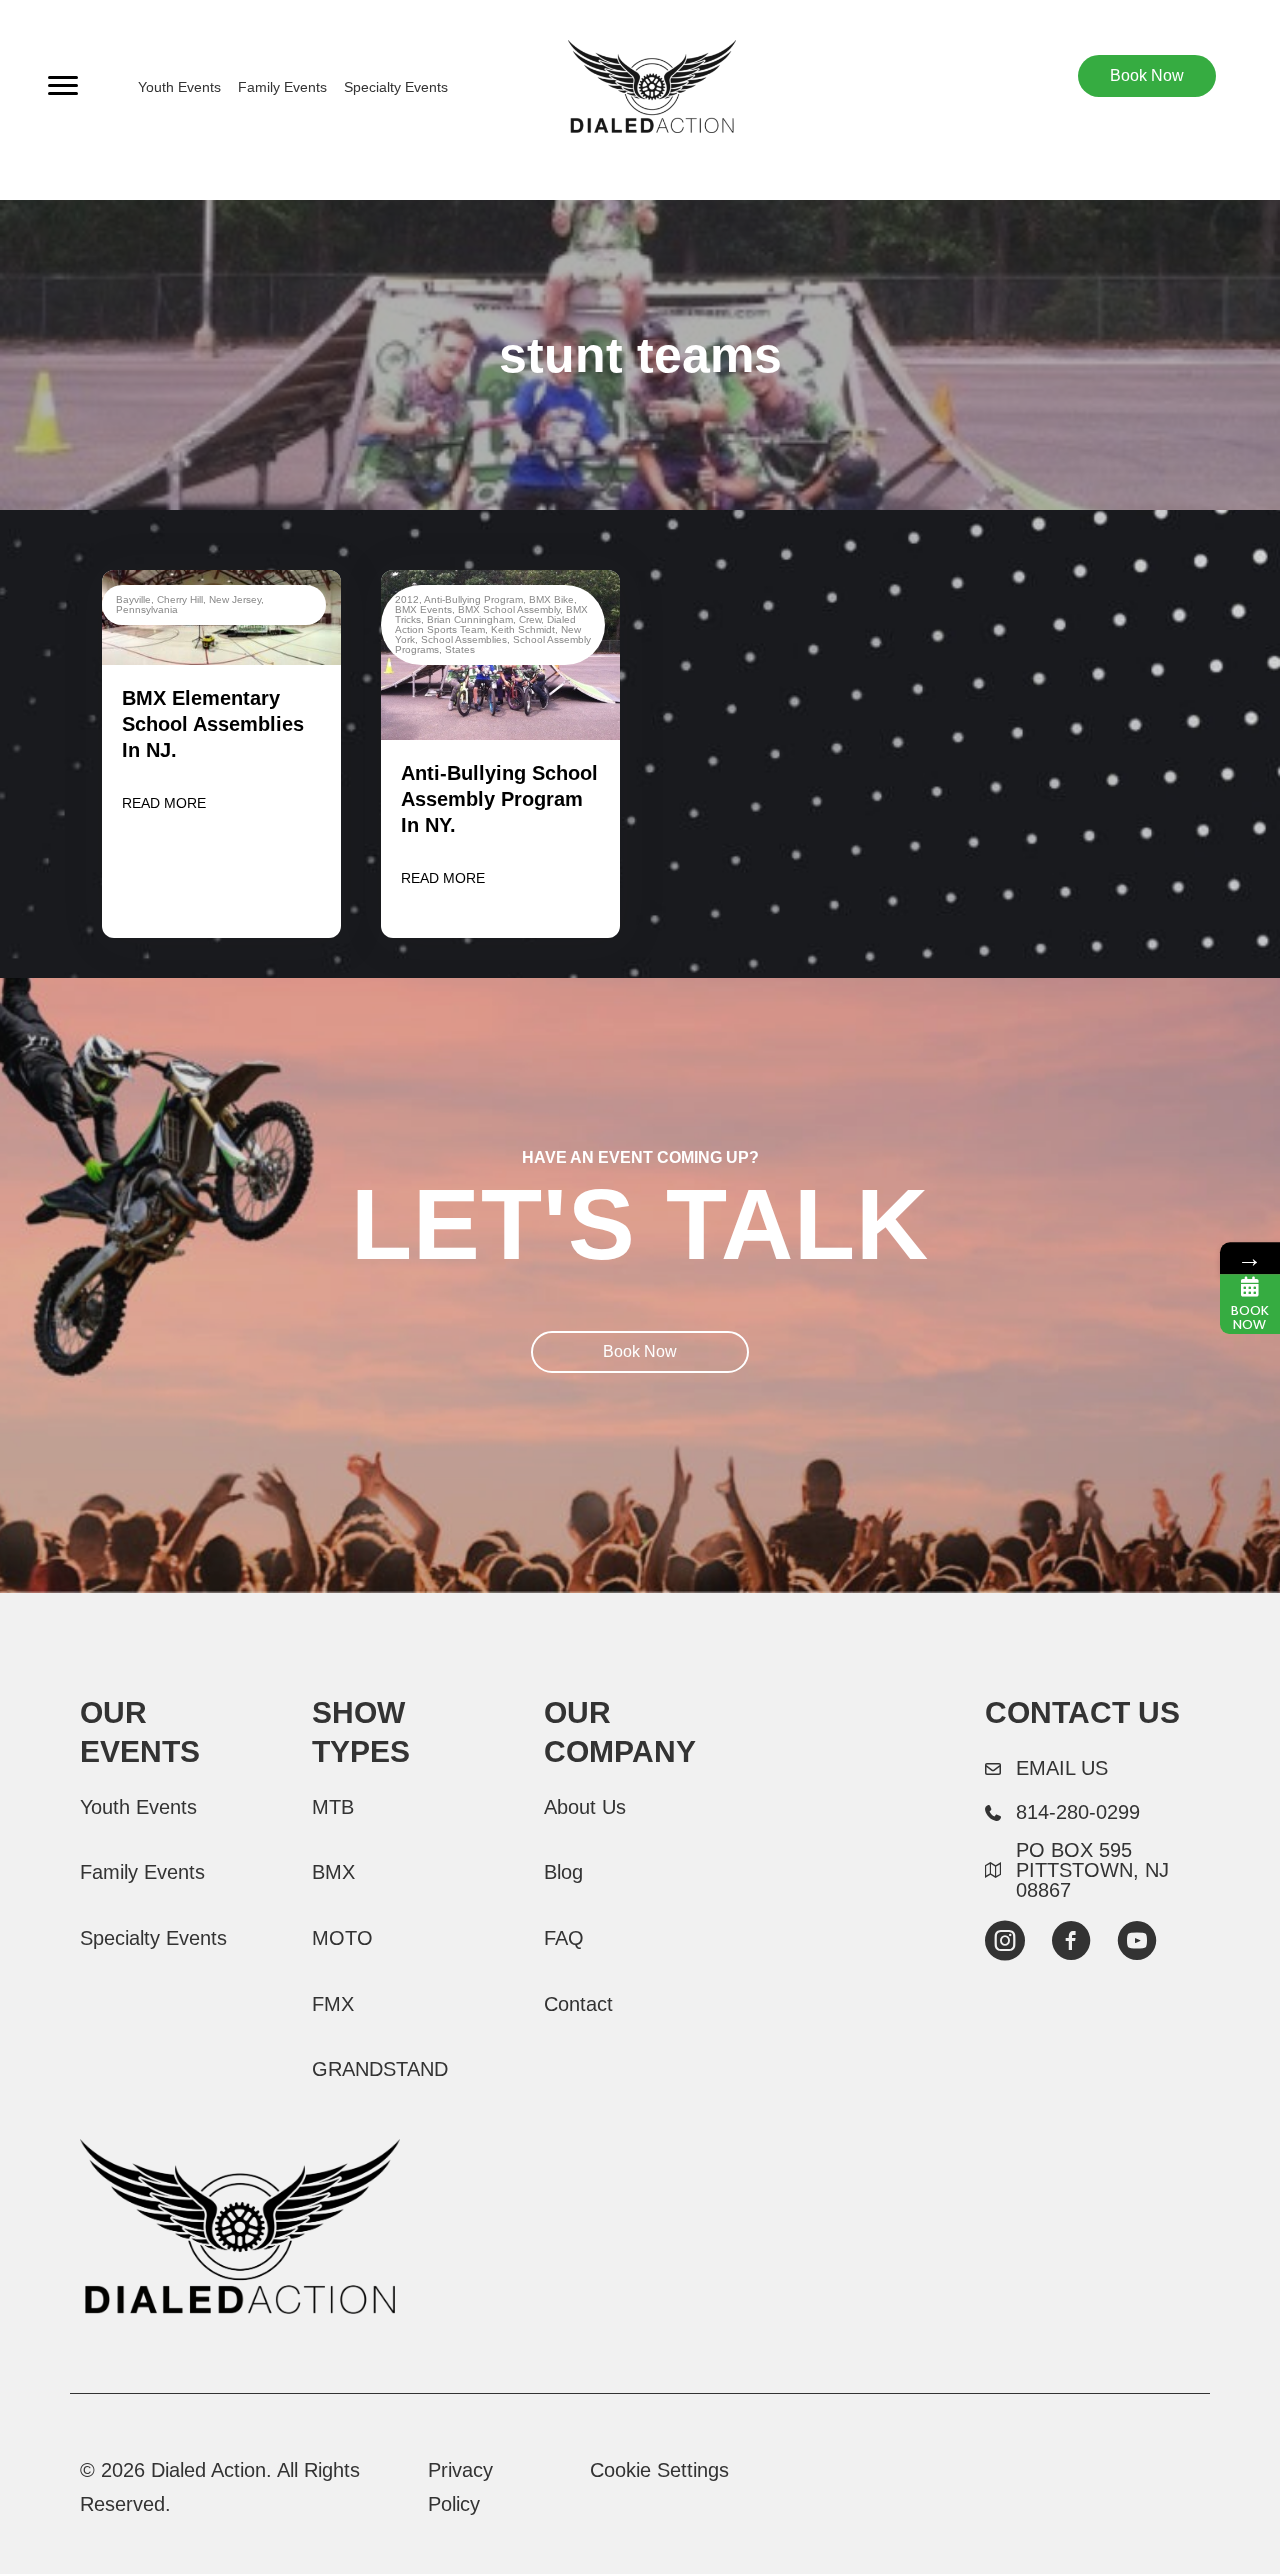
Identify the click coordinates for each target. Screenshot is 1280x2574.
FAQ (564, 1938)
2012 (407, 599)
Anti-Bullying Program (473, 599)
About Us (585, 1807)
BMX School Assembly (509, 609)
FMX (333, 2004)
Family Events (282, 87)
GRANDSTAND (380, 2069)
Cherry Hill (180, 599)
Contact (578, 2004)
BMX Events (423, 609)
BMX (333, 1872)
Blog (563, 1872)
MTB (333, 1807)
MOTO (342, 1938)
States (460, 649)
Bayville (133, 599)
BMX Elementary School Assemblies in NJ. (213, 724)
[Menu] (63, 86)
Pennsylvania (147, 609)
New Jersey (235, 599)
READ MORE (164, 803)
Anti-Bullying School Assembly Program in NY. (499, 799)
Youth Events (179, 87)
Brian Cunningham (470, 619)
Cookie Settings (659, 2470)
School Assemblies (464, 639)
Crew (530, 619)
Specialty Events (396, 87)
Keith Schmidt (523, 629)
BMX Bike (551, 599)
